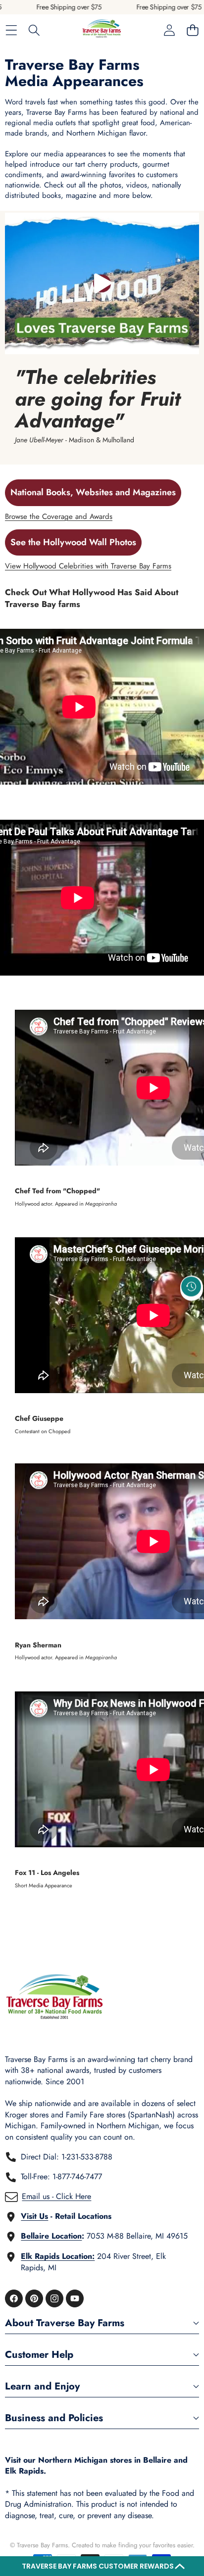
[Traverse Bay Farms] (102, 30)
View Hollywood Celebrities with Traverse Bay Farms (88, 566)
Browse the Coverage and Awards (59, 516)
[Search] (34, 30)
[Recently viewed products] (191, 1286)
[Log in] (169, 30)
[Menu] (11, 30)
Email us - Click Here (56, 2196)
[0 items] (192, 30)
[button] (102, 2566)
